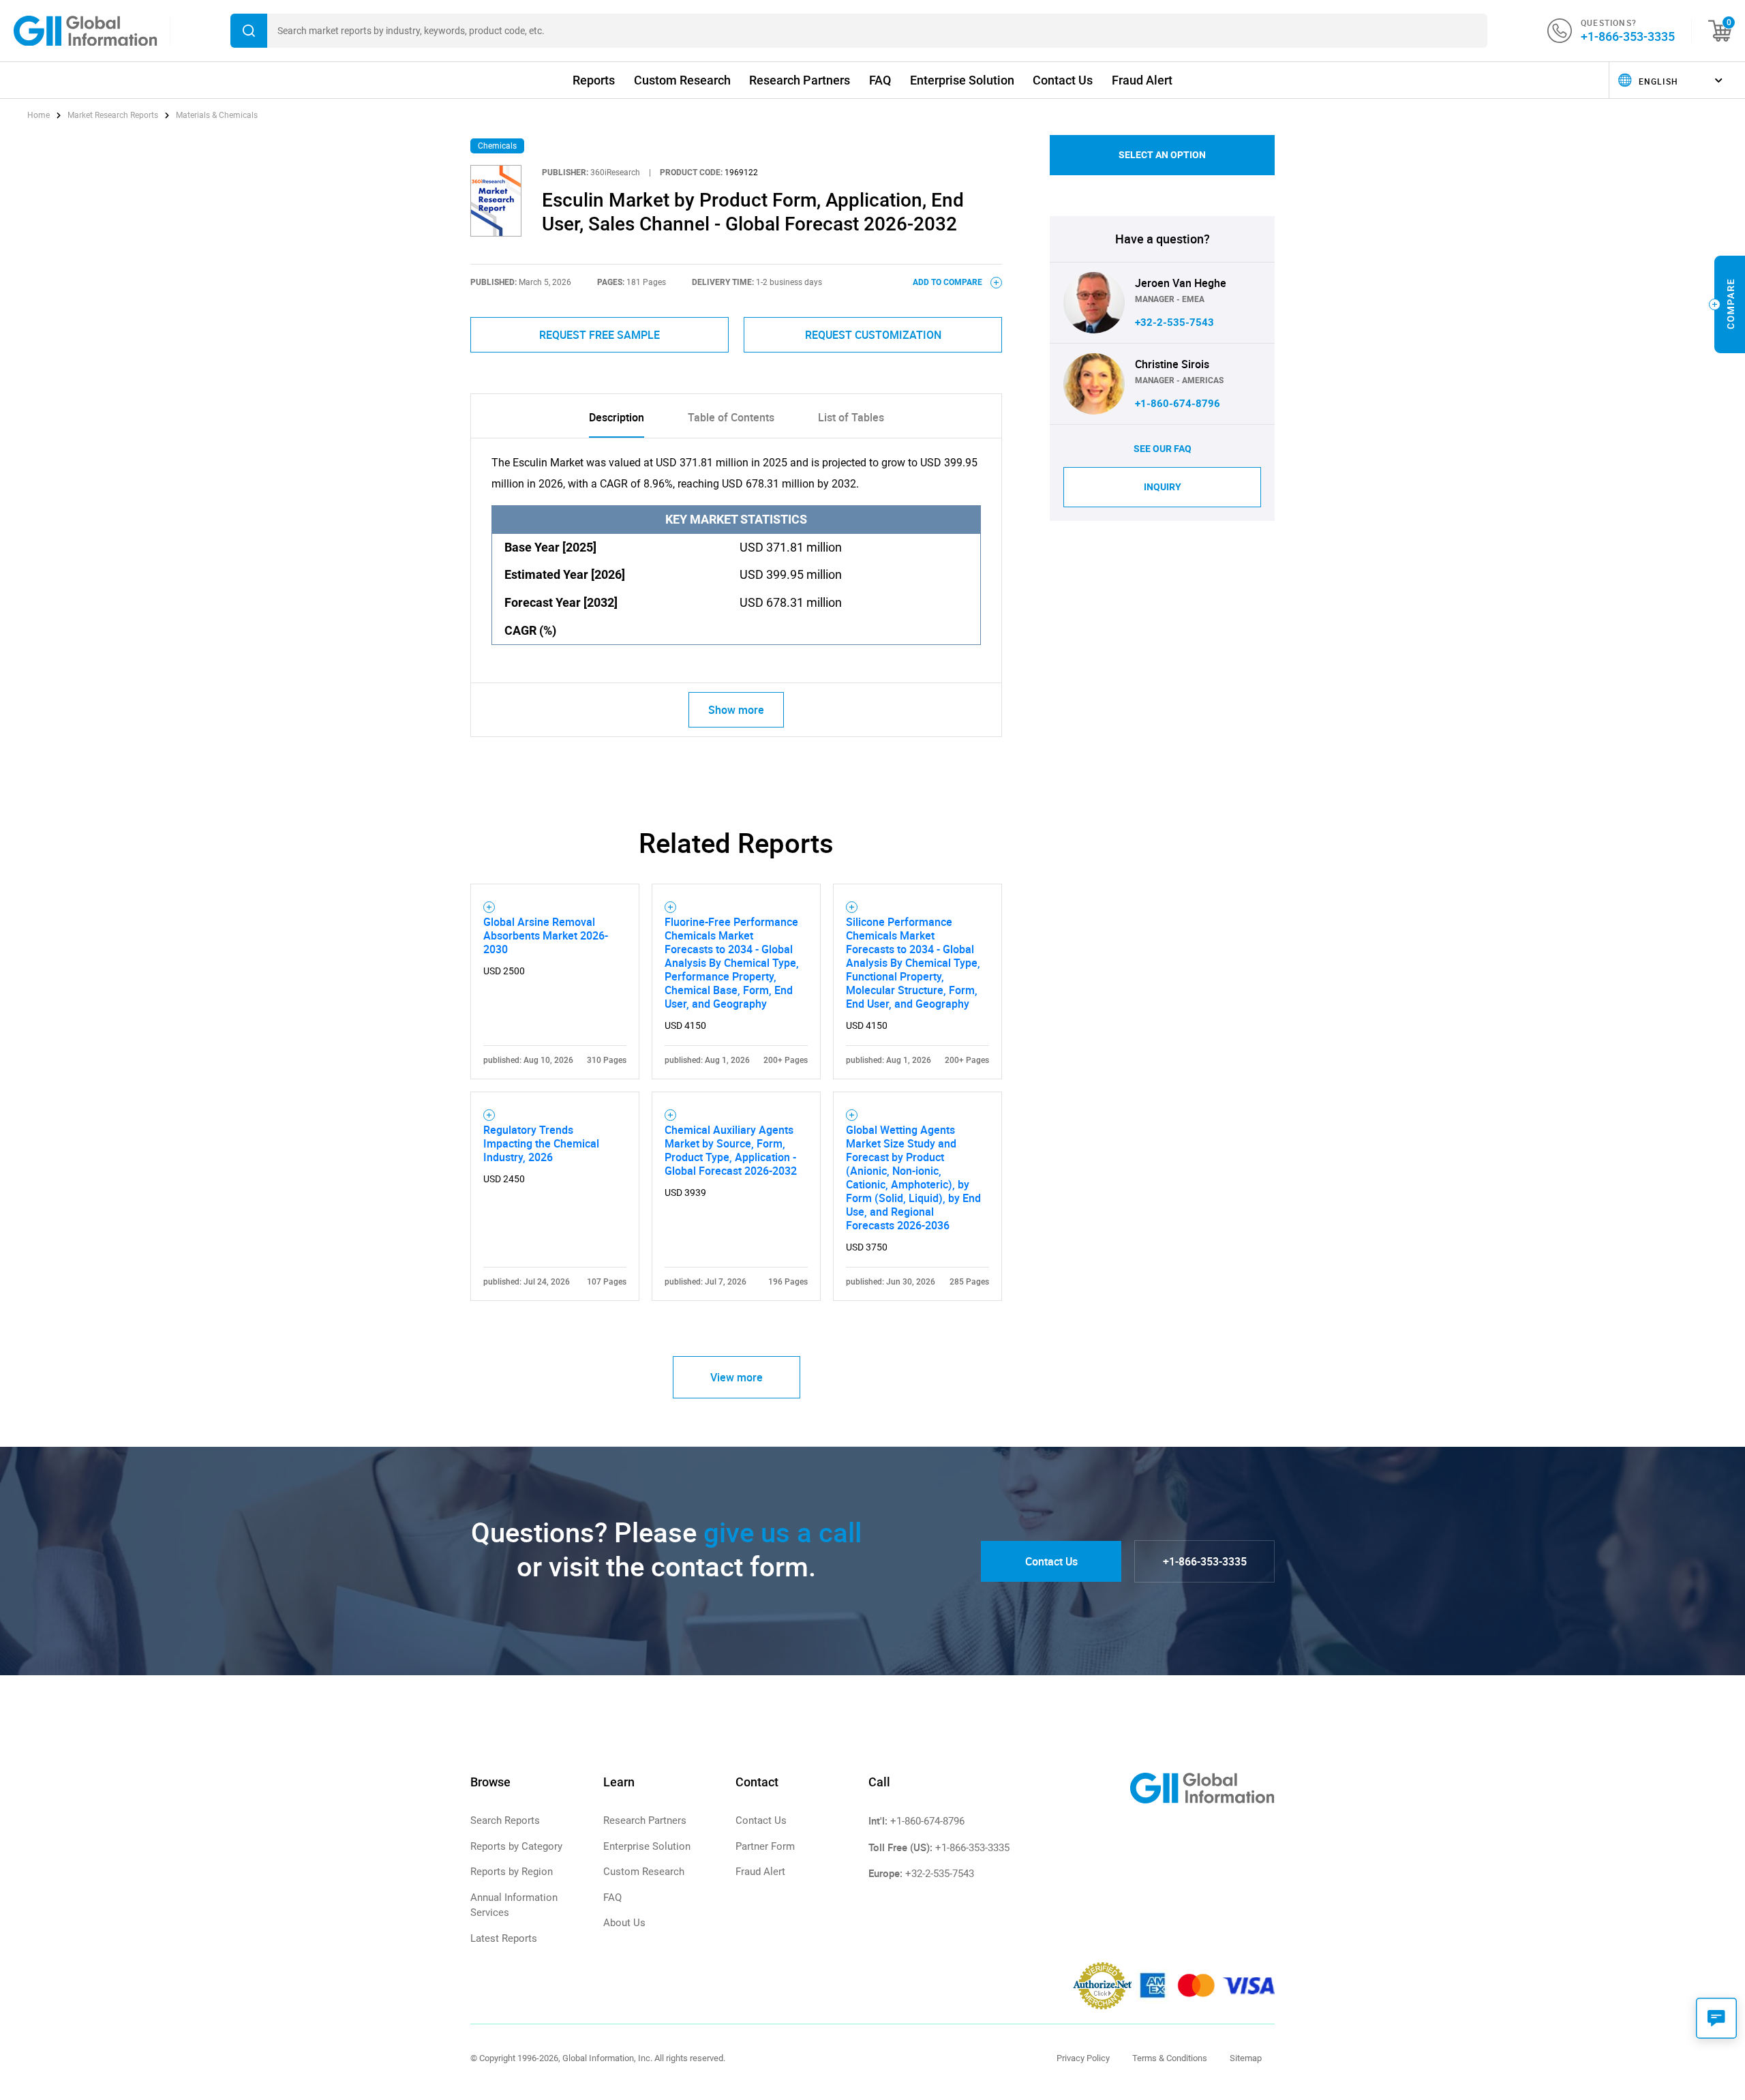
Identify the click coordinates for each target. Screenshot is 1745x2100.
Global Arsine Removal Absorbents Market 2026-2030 (546, 935)
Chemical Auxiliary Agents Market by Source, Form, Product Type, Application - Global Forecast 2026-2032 (731, 1150)
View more (737, 1377)
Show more (736, 710)
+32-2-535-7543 (1174, 322)
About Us (624, 1923)
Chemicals (497, 146)
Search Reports (505, 1820)
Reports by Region (512, 1872)
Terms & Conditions (1170, 2058)
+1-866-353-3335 (1628, 36)
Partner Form (765, 1846)
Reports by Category (516, 1846)
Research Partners (800, 80)
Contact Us (1063, 80)
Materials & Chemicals (217, 115)
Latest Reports (504, 1938)
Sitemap (1246, 2058)
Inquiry (1163, 487)
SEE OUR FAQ (1163, 449)
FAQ (880, 80)
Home (40, 115)
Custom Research (682, 80)
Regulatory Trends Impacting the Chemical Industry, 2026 (541, 1143)
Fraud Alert (1142, 80)
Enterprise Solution (962, 80)
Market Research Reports (113, 115)
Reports (594, 80)
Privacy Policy (1083, 2058)
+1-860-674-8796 (1178, 404)
